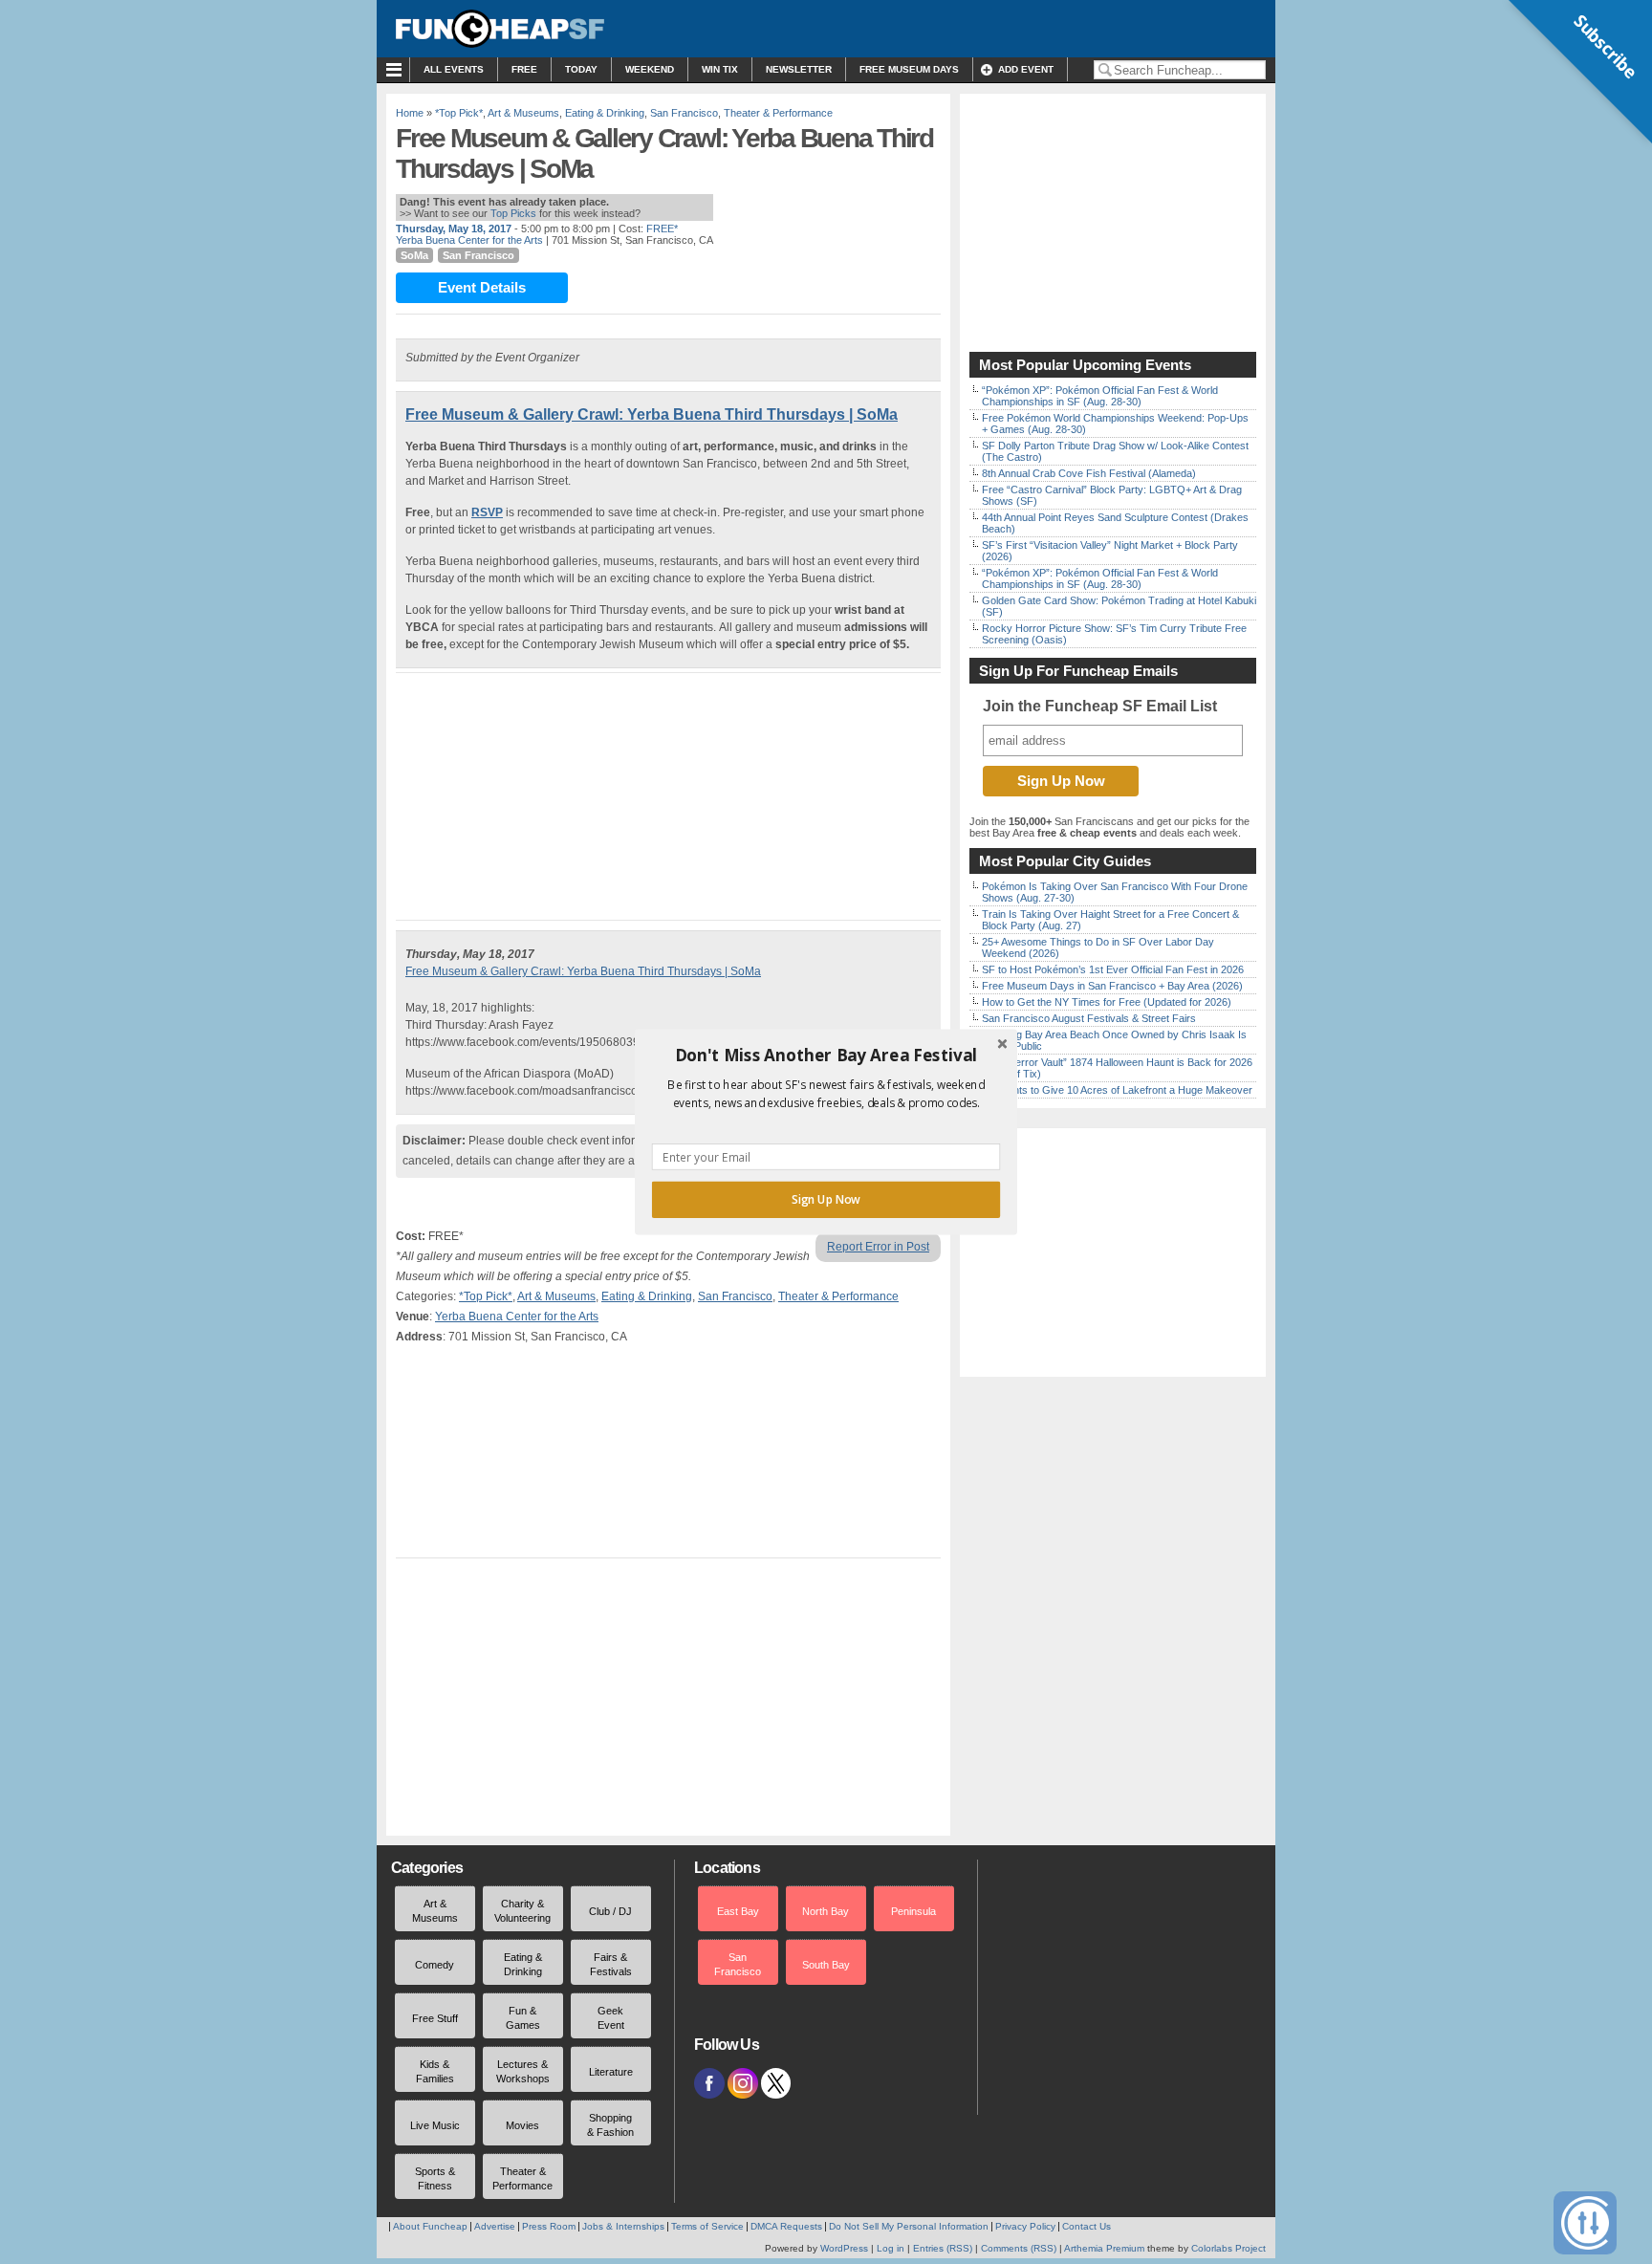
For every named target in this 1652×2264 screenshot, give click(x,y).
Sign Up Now (826, 1200)
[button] (826, 1056)
